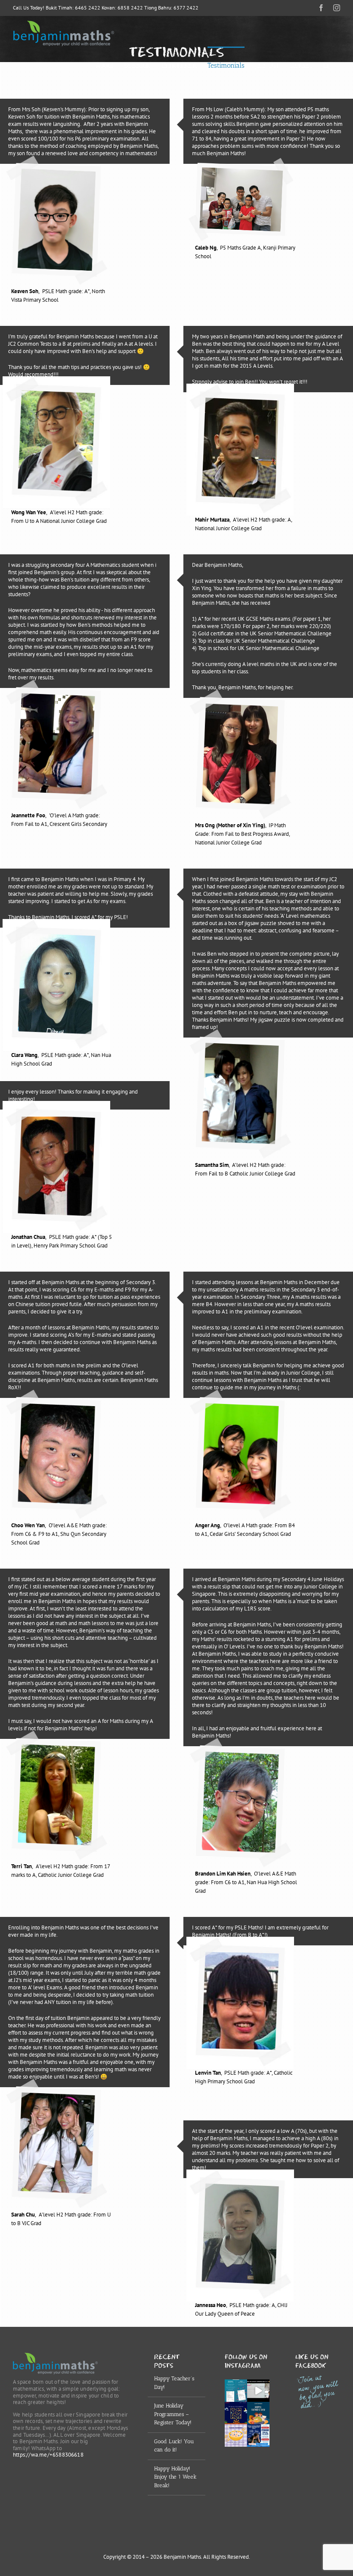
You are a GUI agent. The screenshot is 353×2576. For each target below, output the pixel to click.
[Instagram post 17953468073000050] (236, 2435)
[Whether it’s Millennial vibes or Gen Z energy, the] (236, 2391)
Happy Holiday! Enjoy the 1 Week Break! (175, 2477)
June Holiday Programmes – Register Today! (173, 2414)
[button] (326, 65)
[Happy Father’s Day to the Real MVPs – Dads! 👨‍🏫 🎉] (258, 2413)
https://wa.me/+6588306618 (48, 2455)
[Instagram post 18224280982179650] (236, 2413)
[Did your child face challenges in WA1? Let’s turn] (258, 2435)
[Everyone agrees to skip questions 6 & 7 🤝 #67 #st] (258, 2391)
